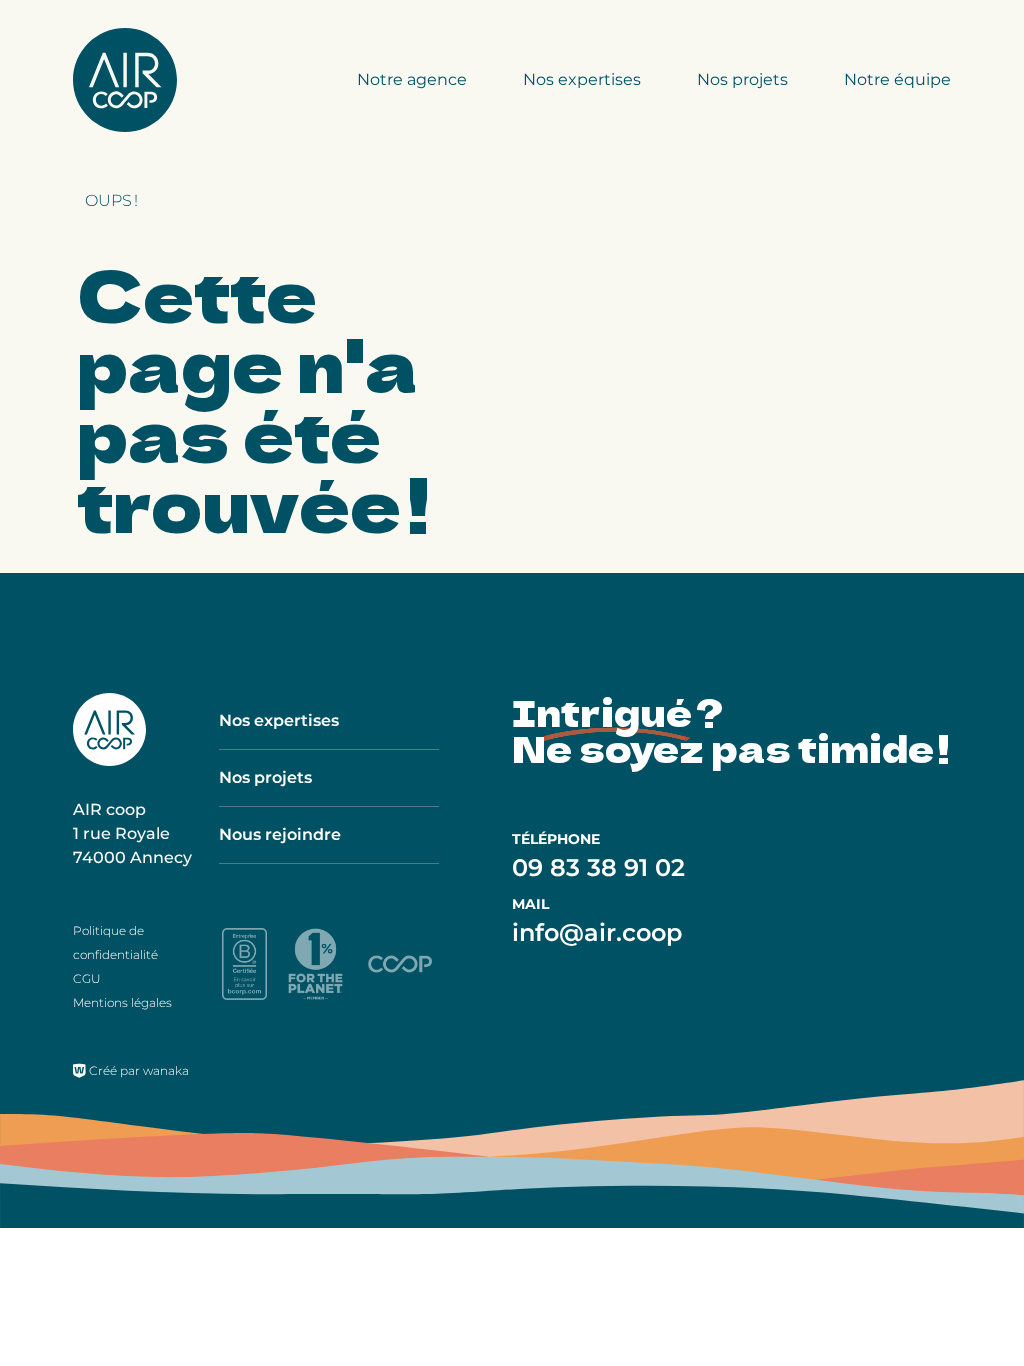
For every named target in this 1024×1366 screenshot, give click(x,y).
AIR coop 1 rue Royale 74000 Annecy (132, 833)
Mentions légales (122, 1002)
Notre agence (412, 79)
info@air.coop (597, 932)
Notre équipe (897, 79)
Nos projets (742, 79)
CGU (87, 978)
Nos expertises (582, 79)
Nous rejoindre (280, 834)
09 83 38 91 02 (598, 867)
